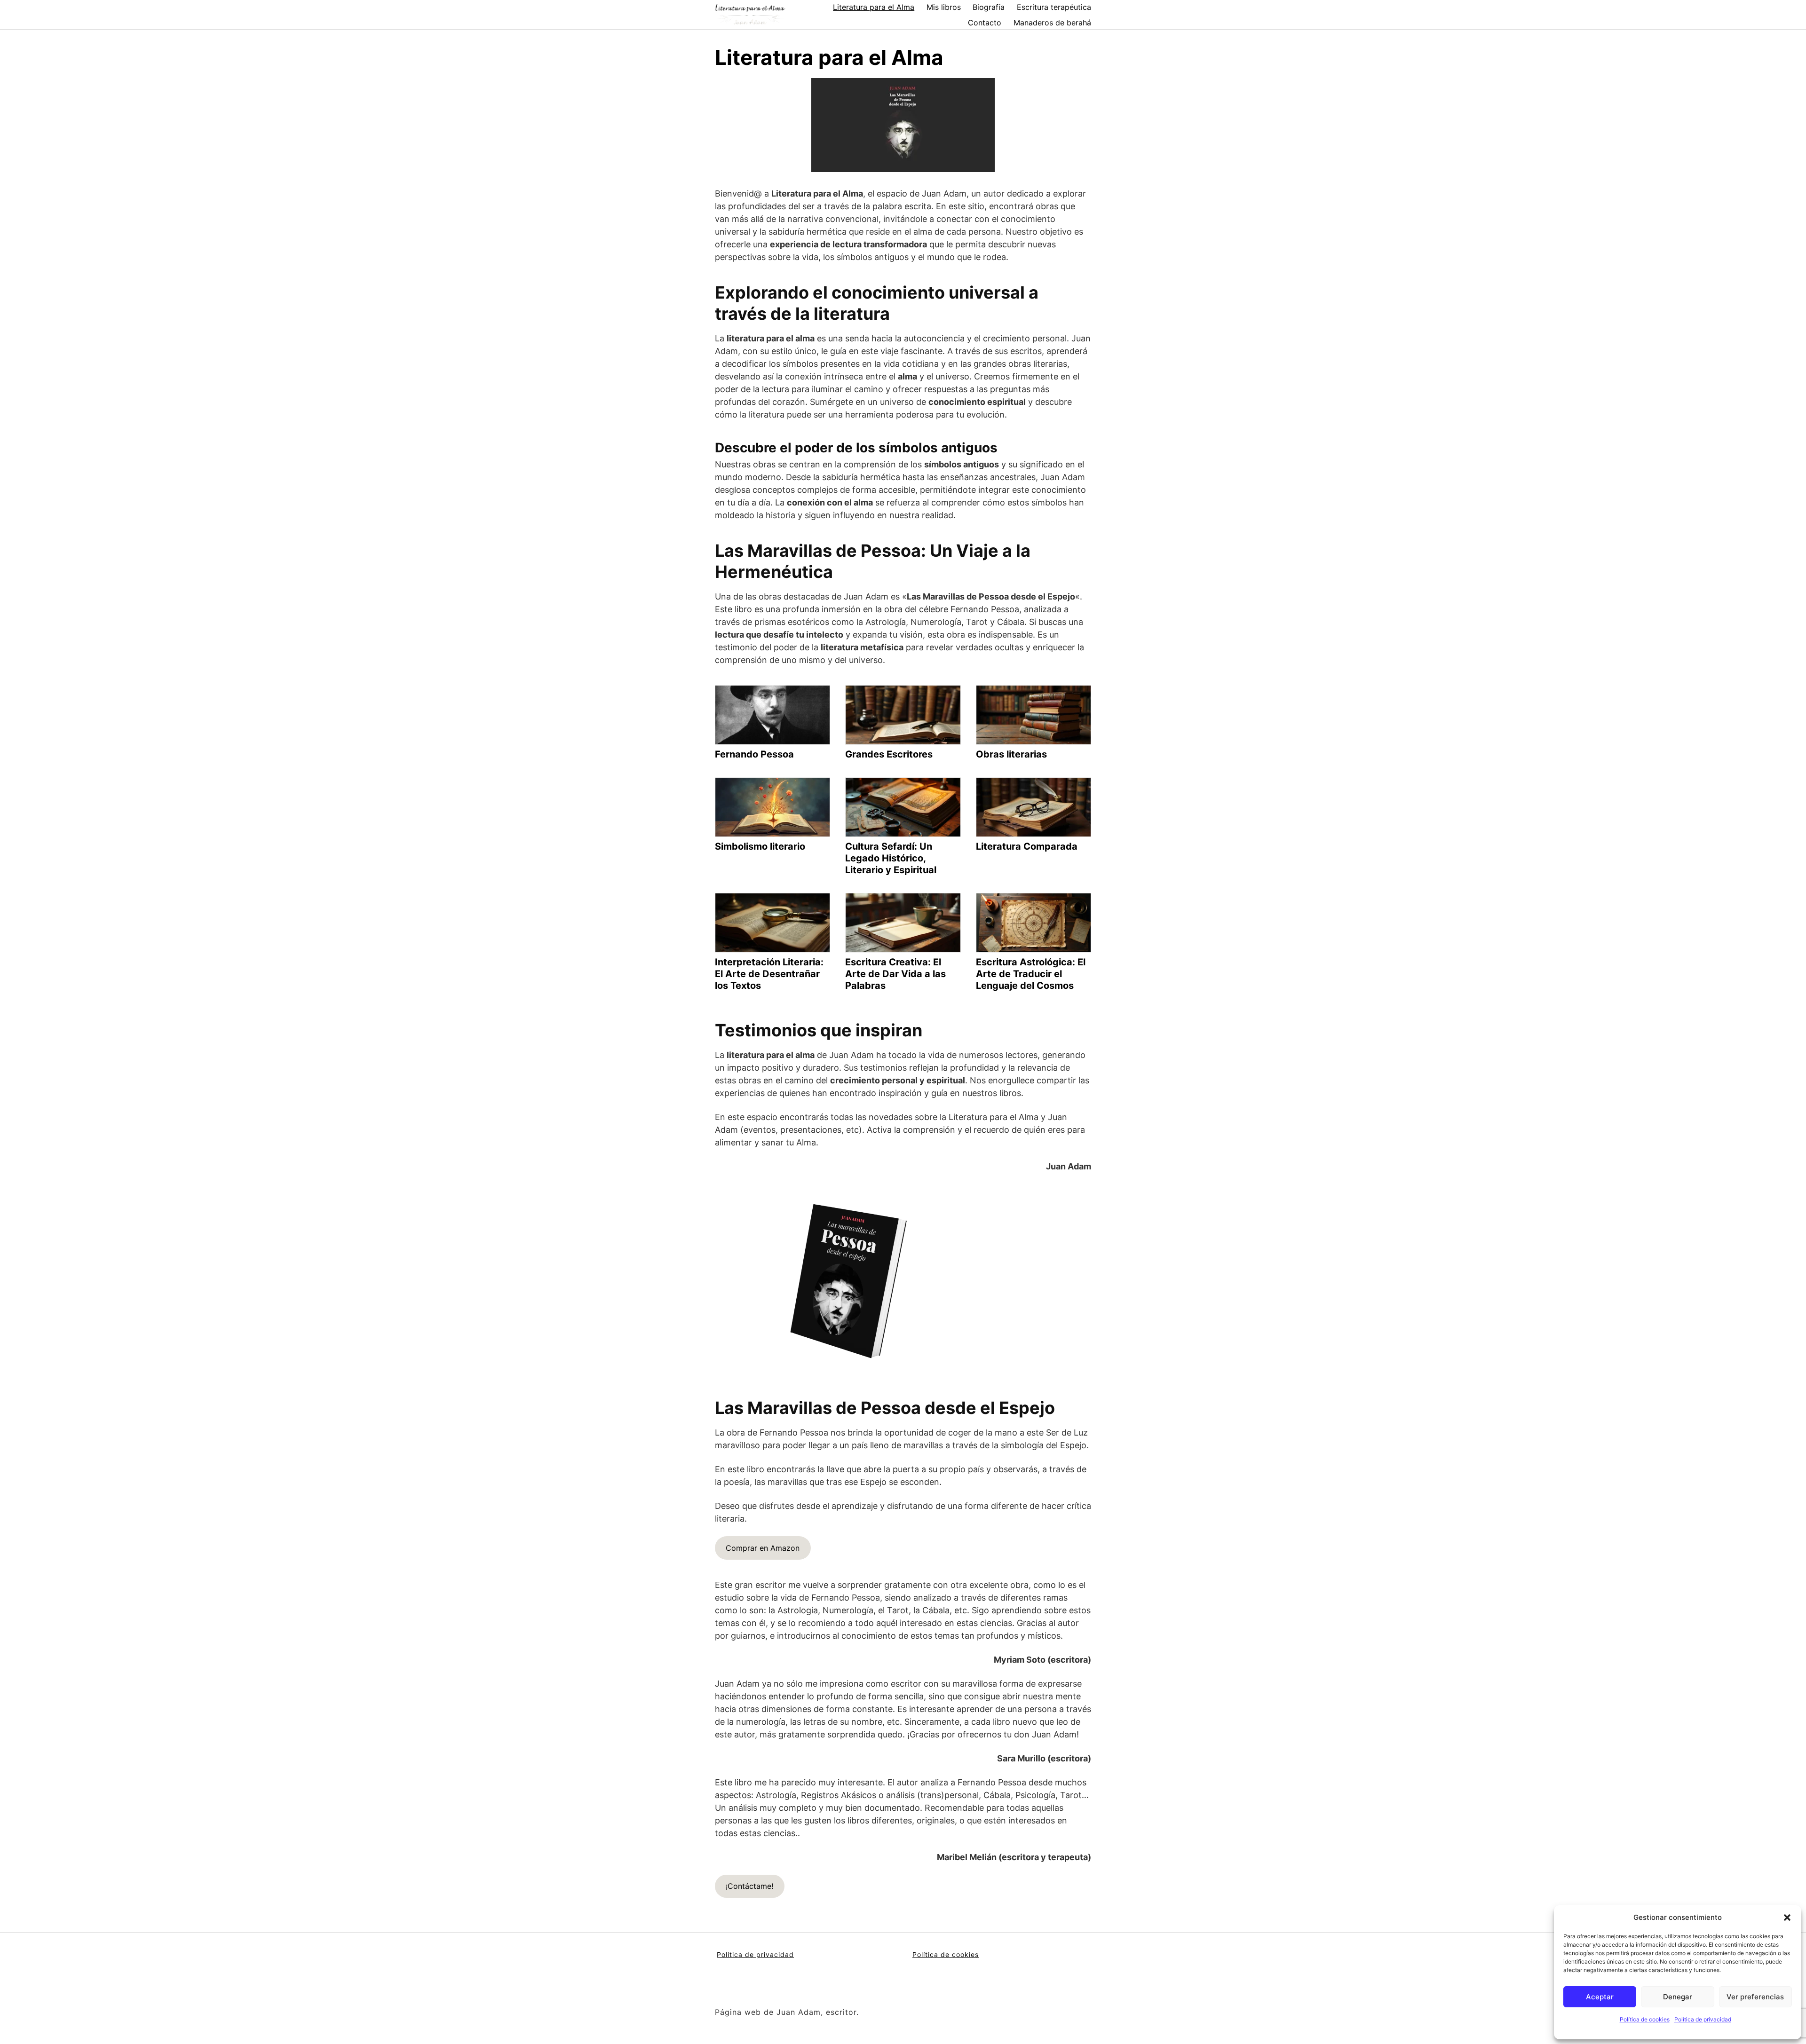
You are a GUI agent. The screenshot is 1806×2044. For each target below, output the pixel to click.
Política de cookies (1645, 2019)
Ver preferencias (1755, 1997)
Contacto (985, 23)
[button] (1787, 1918)
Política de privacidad (1703, 2019)
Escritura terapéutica (1054, 7)
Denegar (1678, 1997)
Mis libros (944, 7)
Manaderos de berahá (1052, 23)
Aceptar (1600, 1997)
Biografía (989, 7)
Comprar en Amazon (763, 1548)
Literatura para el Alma (874, 7)
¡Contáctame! (749, 1886)
